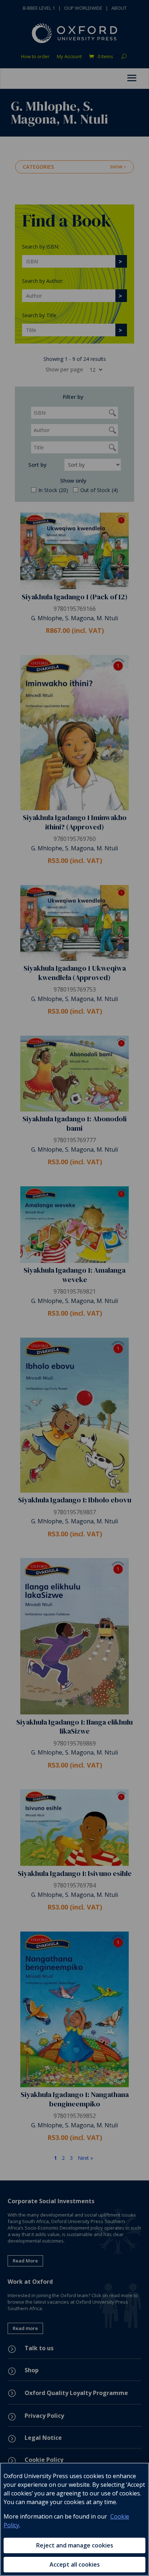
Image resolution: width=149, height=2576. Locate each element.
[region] (74, 2519)
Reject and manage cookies (75, 2545)
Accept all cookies (75, 2564)
